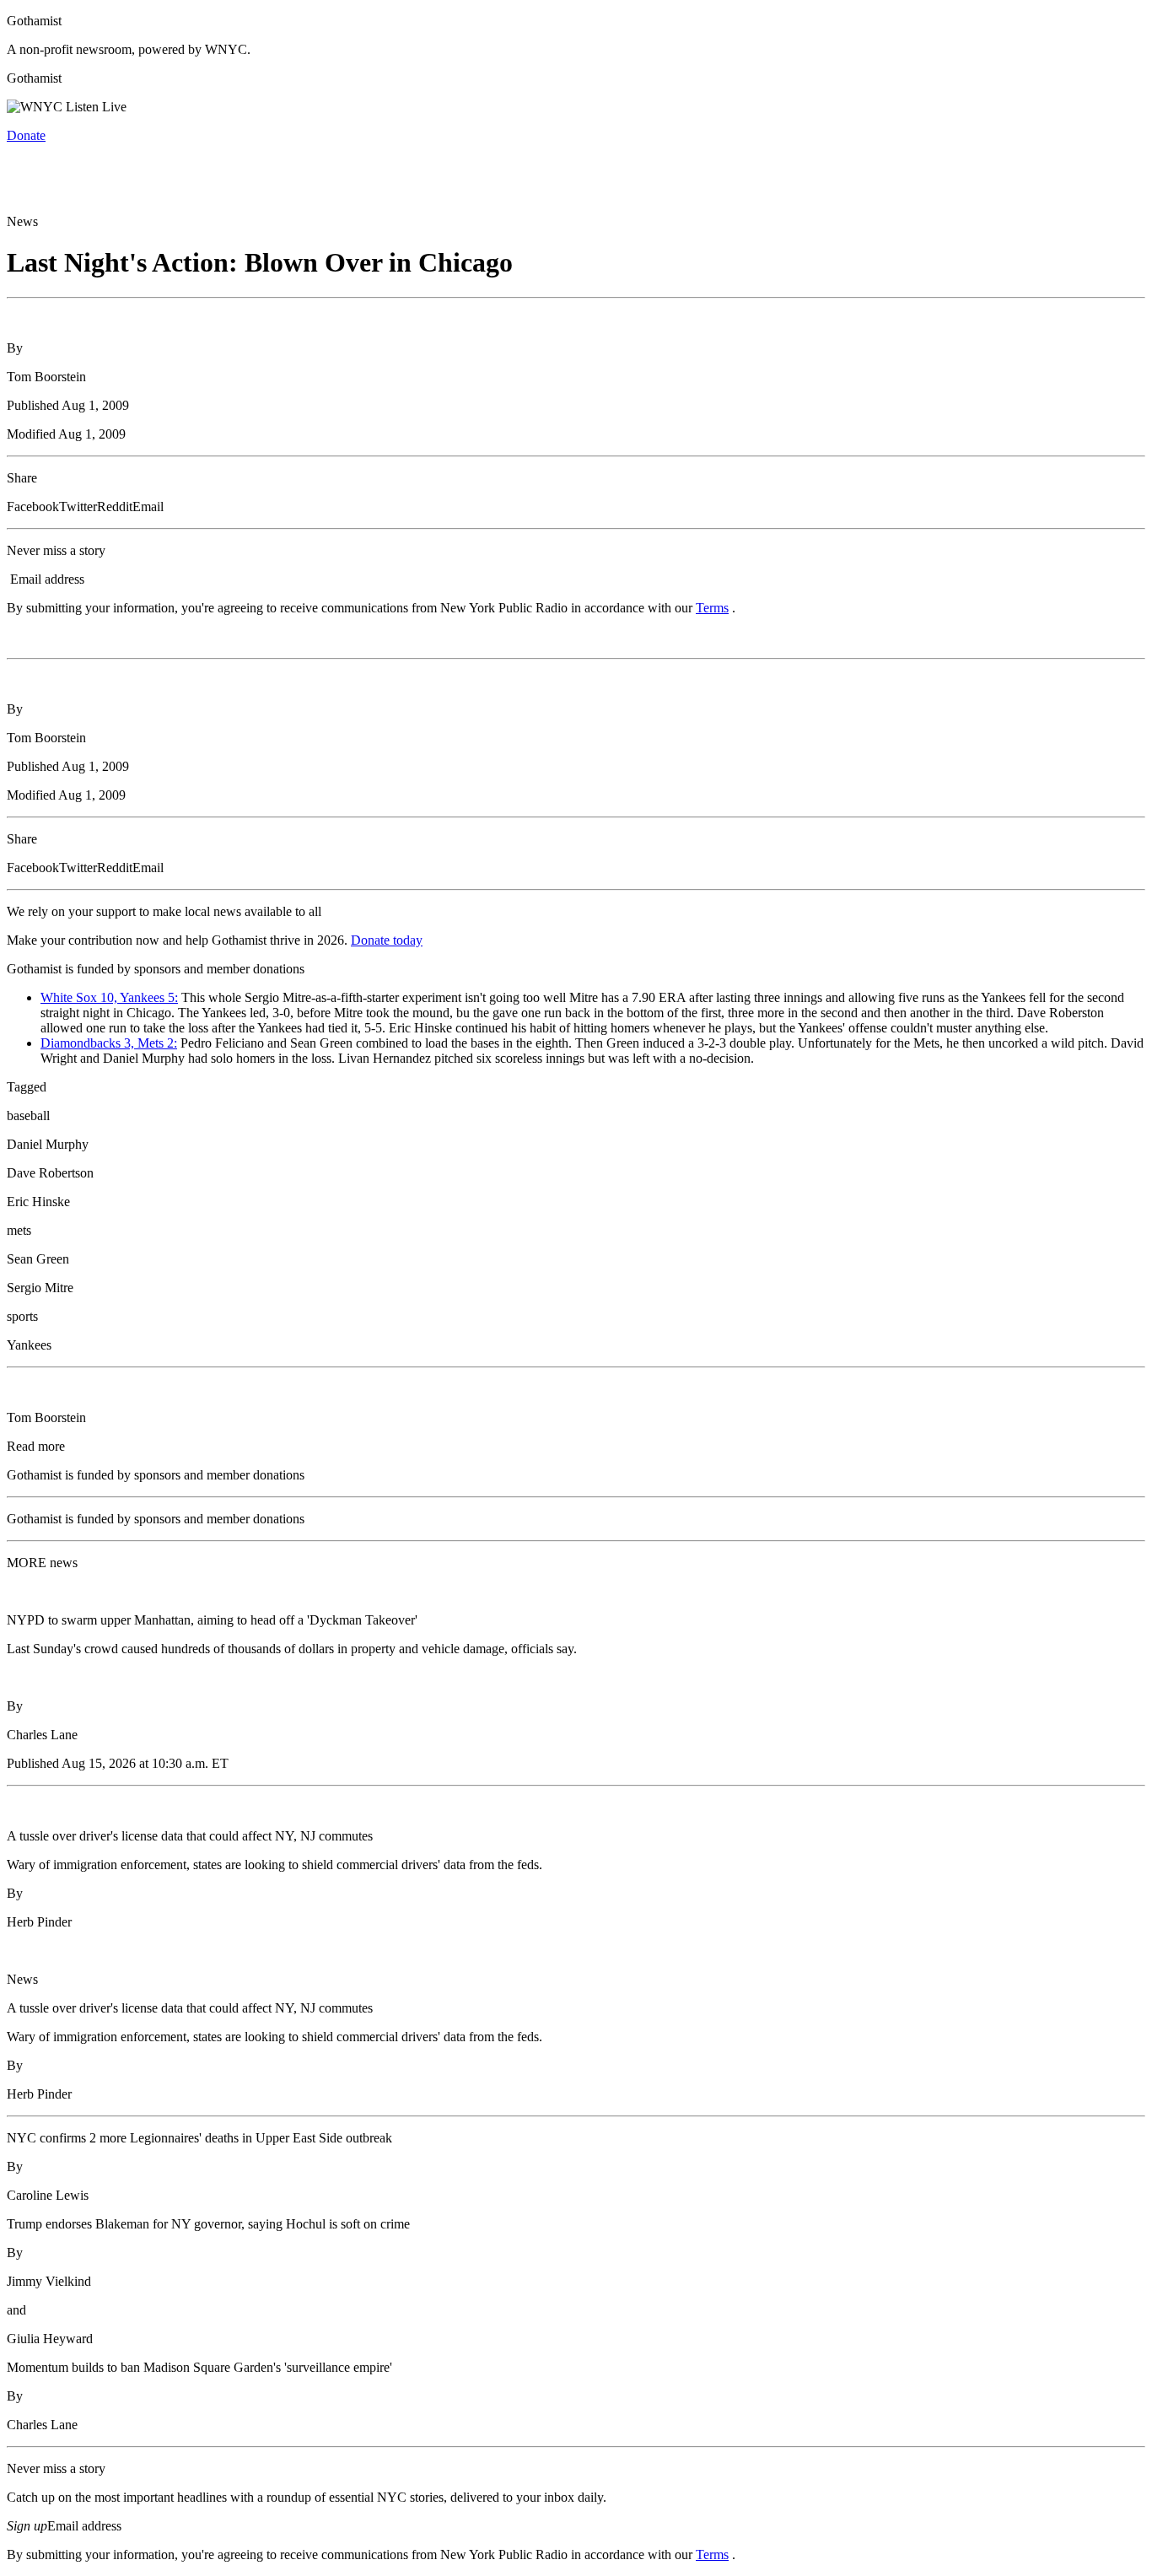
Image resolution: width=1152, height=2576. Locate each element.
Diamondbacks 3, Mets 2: (109, 1043)
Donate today (387, 940)
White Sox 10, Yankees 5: (109, 997)
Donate (26, 135)
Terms (712, 608)
